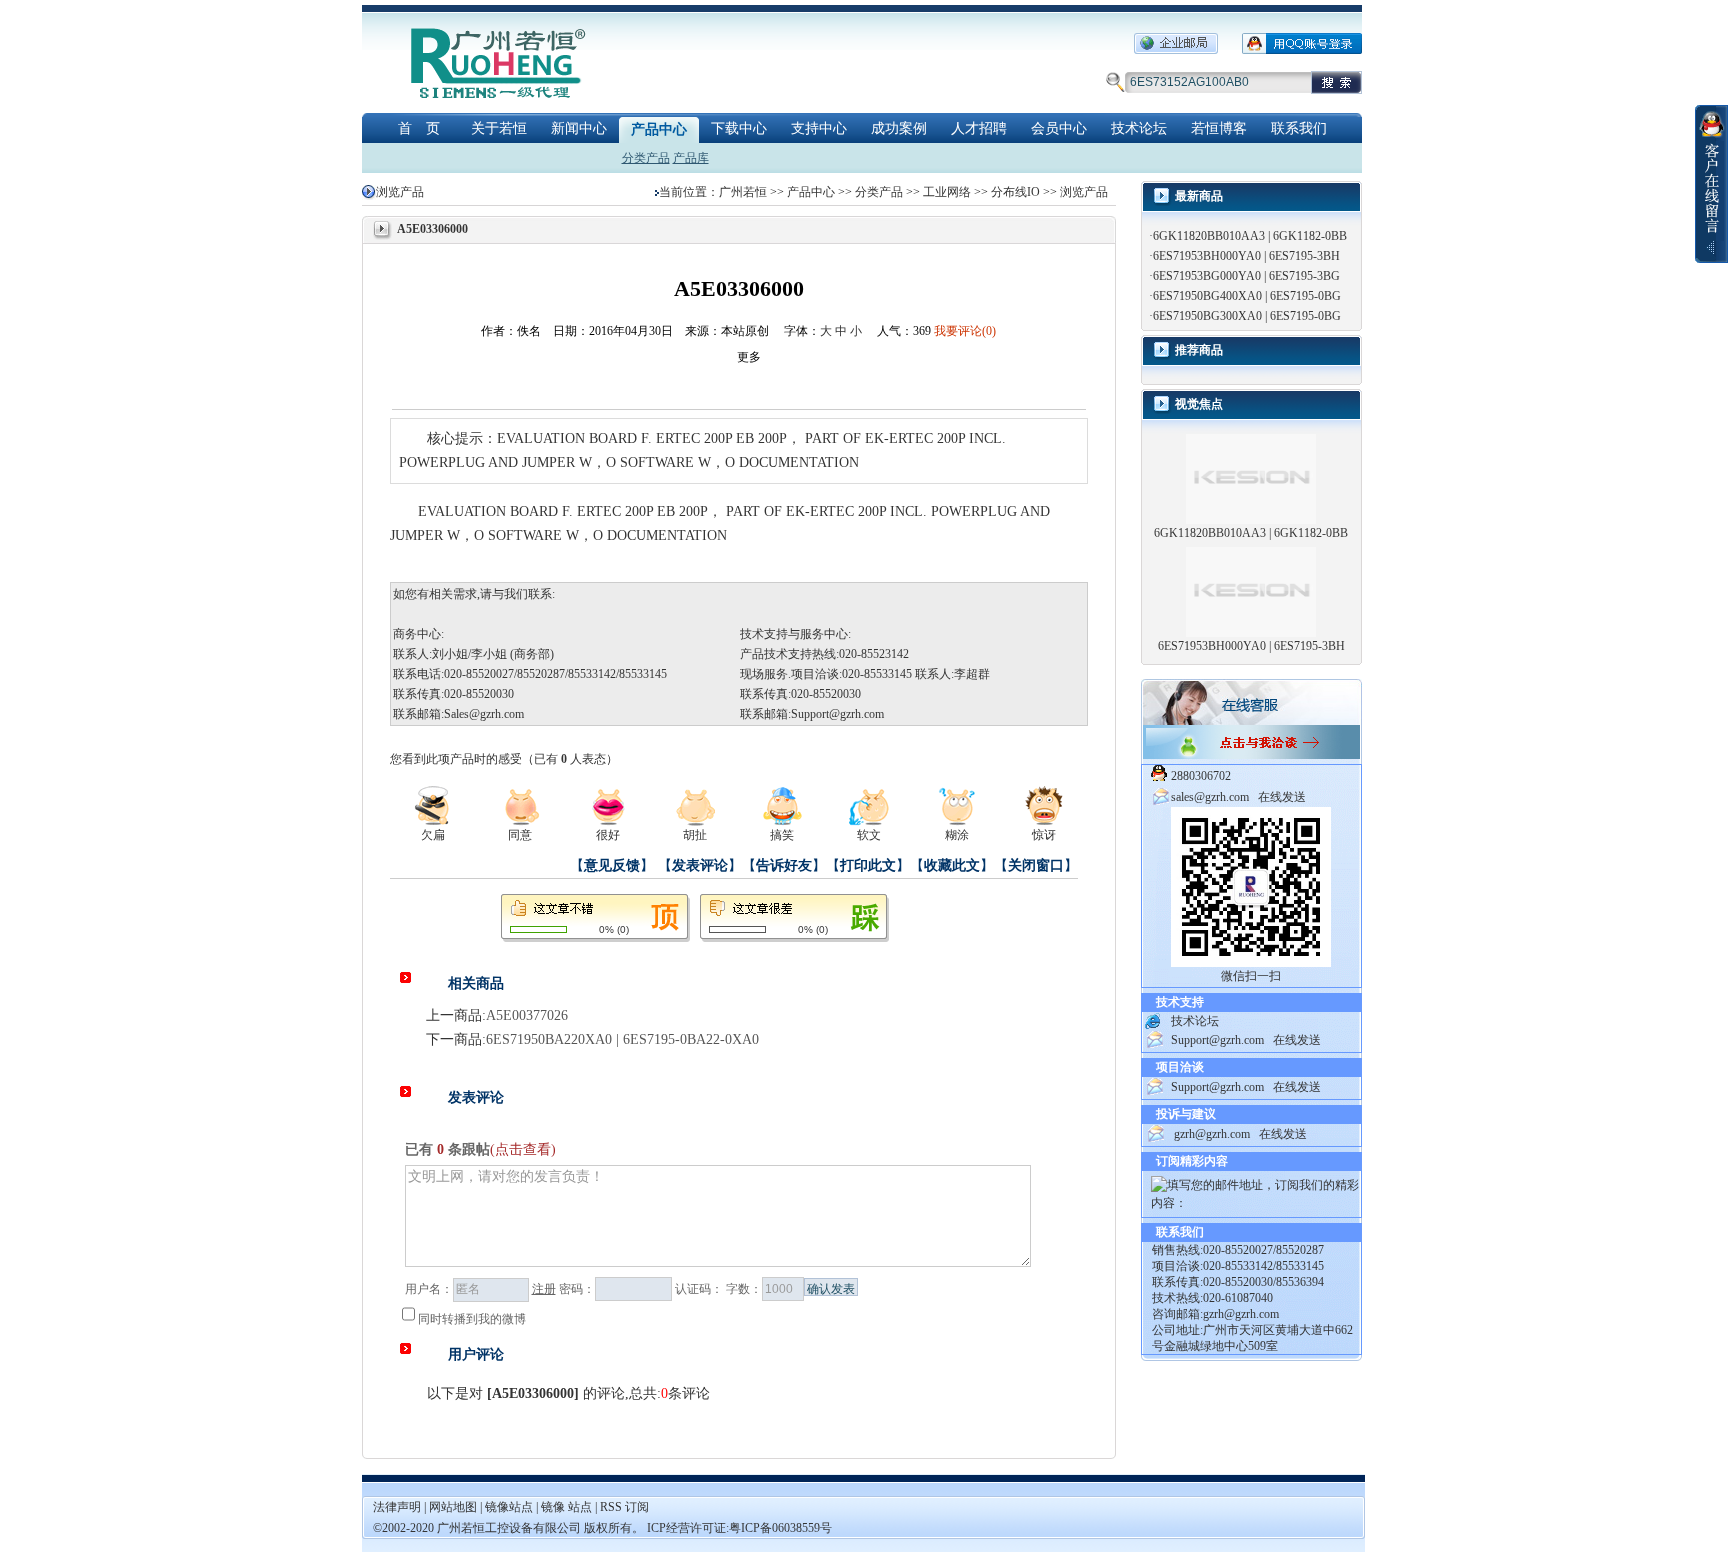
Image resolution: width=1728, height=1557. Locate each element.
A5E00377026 (527, 1015)
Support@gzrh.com (837, 714)
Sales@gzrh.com (484, 714)
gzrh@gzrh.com (1212, 1134)
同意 (520, 835)
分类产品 (646, 158)
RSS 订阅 (624, 1507)
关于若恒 (499, 128)
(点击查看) (523, 1149)
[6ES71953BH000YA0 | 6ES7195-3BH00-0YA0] (1251, 591)
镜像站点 (509, 1507)
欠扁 (433, 835)
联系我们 (1299, 128)
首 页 (419, 128)
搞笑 (782, 835)
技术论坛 (1139, 128)
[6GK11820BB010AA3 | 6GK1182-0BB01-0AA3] (1251, 478)
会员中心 (1059, 128)
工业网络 (947, 192)
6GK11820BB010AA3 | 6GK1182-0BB (1250, 236)
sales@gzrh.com (1210, 797)
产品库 (691, 158)
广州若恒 (743, 192)
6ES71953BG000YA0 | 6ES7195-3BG (1246, 276)
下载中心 (739, 128)
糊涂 (957, 835)
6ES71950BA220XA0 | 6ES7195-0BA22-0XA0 (622, 1039)
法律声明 (397, 1507)
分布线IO (1015, 192)
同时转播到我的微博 (472, 1319)
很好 (608, 835)
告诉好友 (784, 865)
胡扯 (695, 835)
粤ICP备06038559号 (780, 1528)
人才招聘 (979, 128)
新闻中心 (579, 128)
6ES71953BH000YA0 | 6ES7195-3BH (1246, 256)
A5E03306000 (533, 1393)
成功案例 (899, 128)
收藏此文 (952, 865)
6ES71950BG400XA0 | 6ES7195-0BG (1247, 296)
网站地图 (454, 1507)
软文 (869, 835)
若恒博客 (1219, 128)
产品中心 (659, 129)
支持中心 (819, 128)
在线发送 (1282, 797)
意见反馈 (612, 865)
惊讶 (1044, 835)
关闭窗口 (1036, 865)
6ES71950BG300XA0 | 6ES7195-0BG (1247, 316)
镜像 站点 (566, 1507)
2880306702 (1201, 776)
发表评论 (700, 865)
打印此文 (868, 865)
